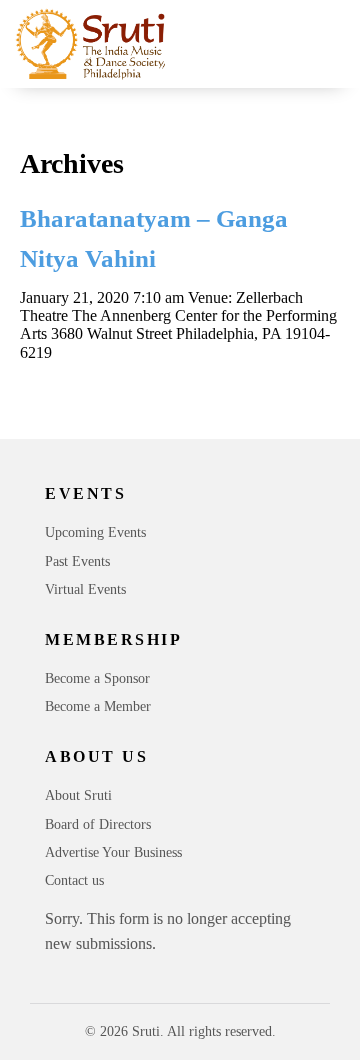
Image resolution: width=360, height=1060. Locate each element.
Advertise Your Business (113, 852)
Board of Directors (98, 824)
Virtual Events (85, 589)
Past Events (77, 561)
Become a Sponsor (97, 678)
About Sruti (78, 795)
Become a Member (98, 706)
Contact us (74, 880)
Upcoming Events (95, 532)
